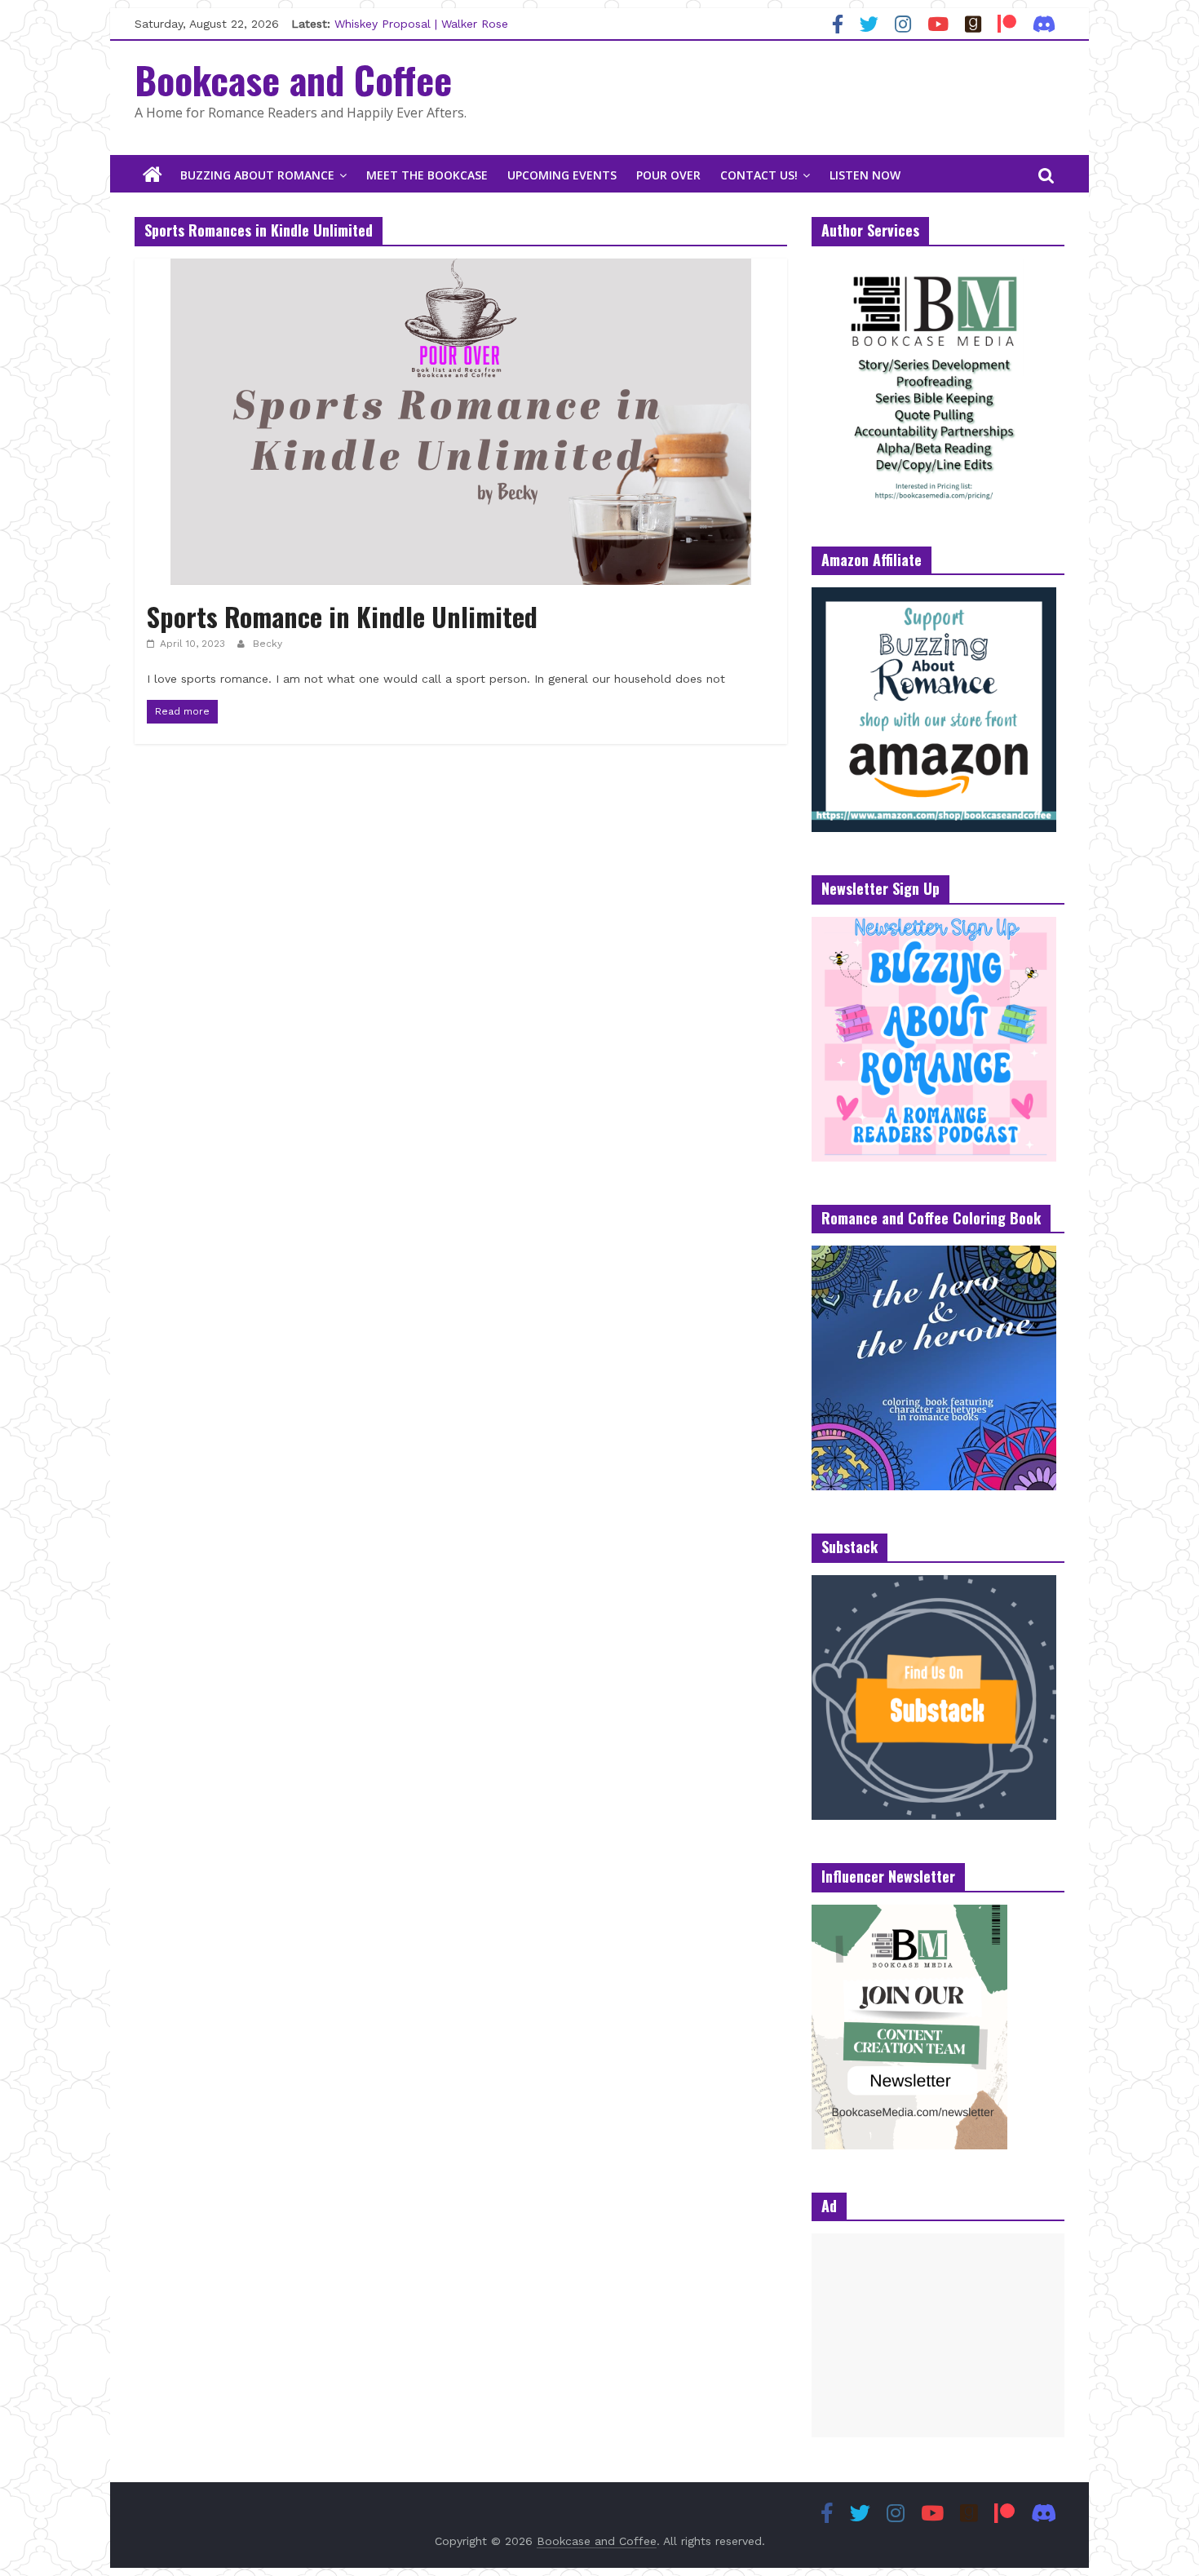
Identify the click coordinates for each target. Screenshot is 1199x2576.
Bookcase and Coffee (293, 79)
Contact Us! (759, 175)
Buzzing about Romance (257, 175)
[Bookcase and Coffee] (153, 175)
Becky (268, 644)
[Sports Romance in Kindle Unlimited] (461, 269)
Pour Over (668, 175)
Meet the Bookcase (427, 175)
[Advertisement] (938, 2335)
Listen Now (865, 175)
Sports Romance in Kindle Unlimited (342, 616)
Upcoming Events (562, 175)
